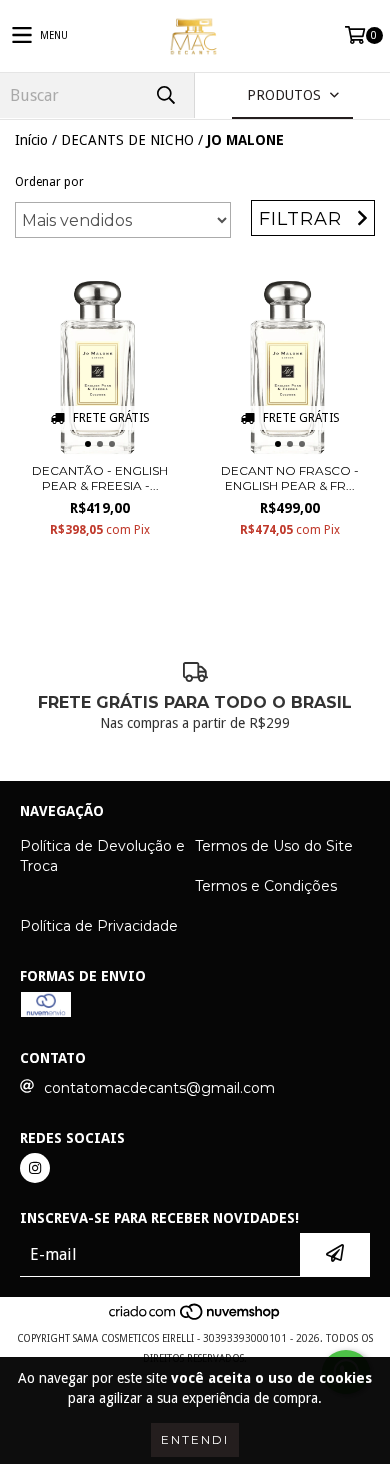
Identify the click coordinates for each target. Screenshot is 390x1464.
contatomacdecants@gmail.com (159, 1088)
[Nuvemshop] (195, 1318)
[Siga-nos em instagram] (35, 1168)
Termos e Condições (266, 886)
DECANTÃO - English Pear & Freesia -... (100, 478)
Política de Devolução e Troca (102, 856)
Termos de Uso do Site (274, 846)
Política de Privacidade (99, 926)
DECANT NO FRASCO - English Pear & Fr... (290, 478)
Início (31, 140)
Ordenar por (49, 182)
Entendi (195, 1439)
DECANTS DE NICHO (127, 140)
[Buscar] (165, 95)
